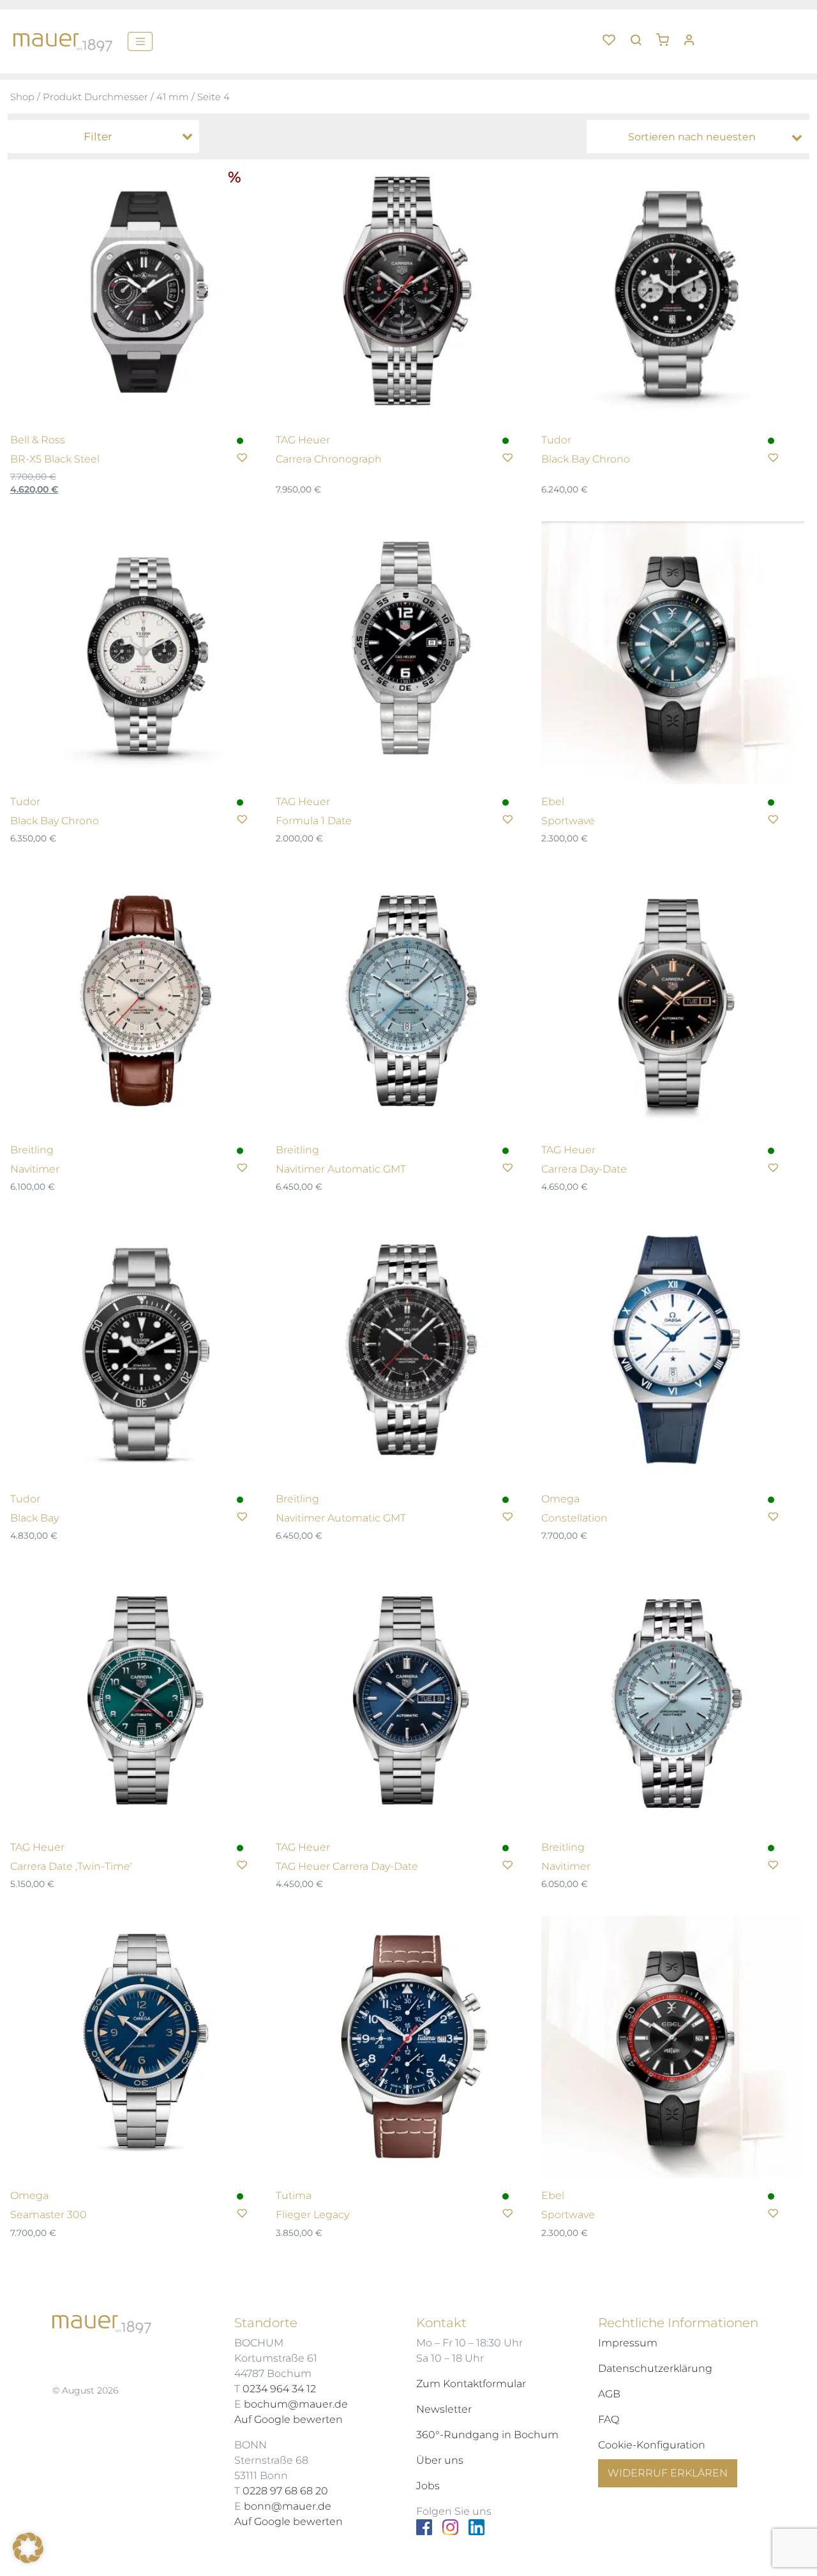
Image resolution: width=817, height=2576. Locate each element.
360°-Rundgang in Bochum (487, 2435)
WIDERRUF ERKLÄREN (668, 2473)
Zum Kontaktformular (471, 2384)
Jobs (428, 2486)
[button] (667, 35)
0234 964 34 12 (279, 2389)
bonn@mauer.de (288, 2506)
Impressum (628, 2343)
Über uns (440, 2460)
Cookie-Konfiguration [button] (652, 2445)
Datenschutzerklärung (655, 2368)
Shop (22, 97)
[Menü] (140, 41)
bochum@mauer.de (296, 2404)
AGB (609, 2394)
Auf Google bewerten (289, 2419)
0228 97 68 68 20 (285, 2491)
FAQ (609, 2419)
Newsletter (444, 2409)
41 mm (173, 97)
